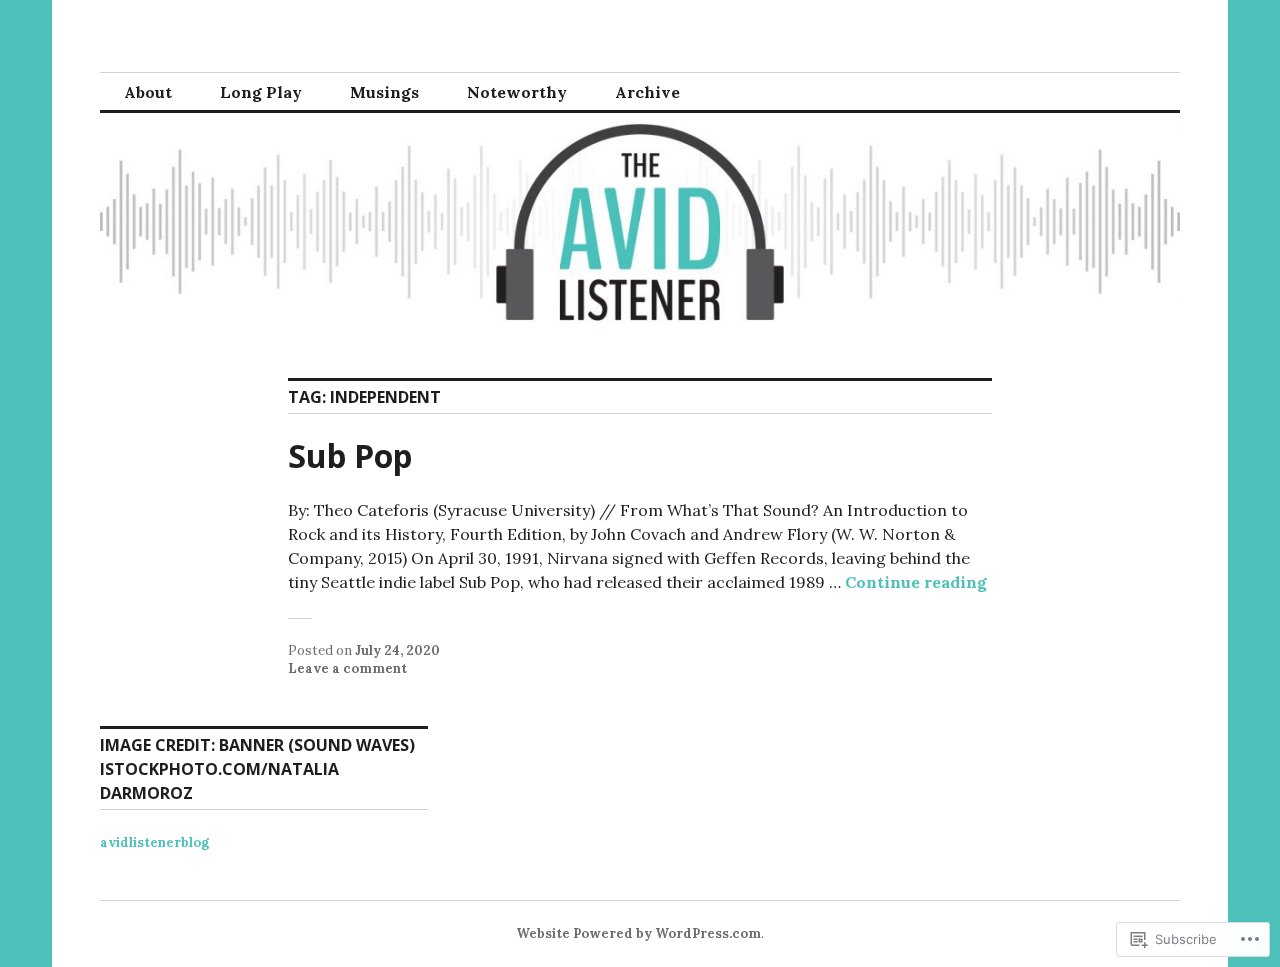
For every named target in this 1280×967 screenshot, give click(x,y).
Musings (384, 92)
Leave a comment (347, 668)
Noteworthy (517, 92)
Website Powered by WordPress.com (638, 933)
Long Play (261, 92)
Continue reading (916, 582)
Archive (647, 92)
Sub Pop (350, 455)
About (148, 92)
